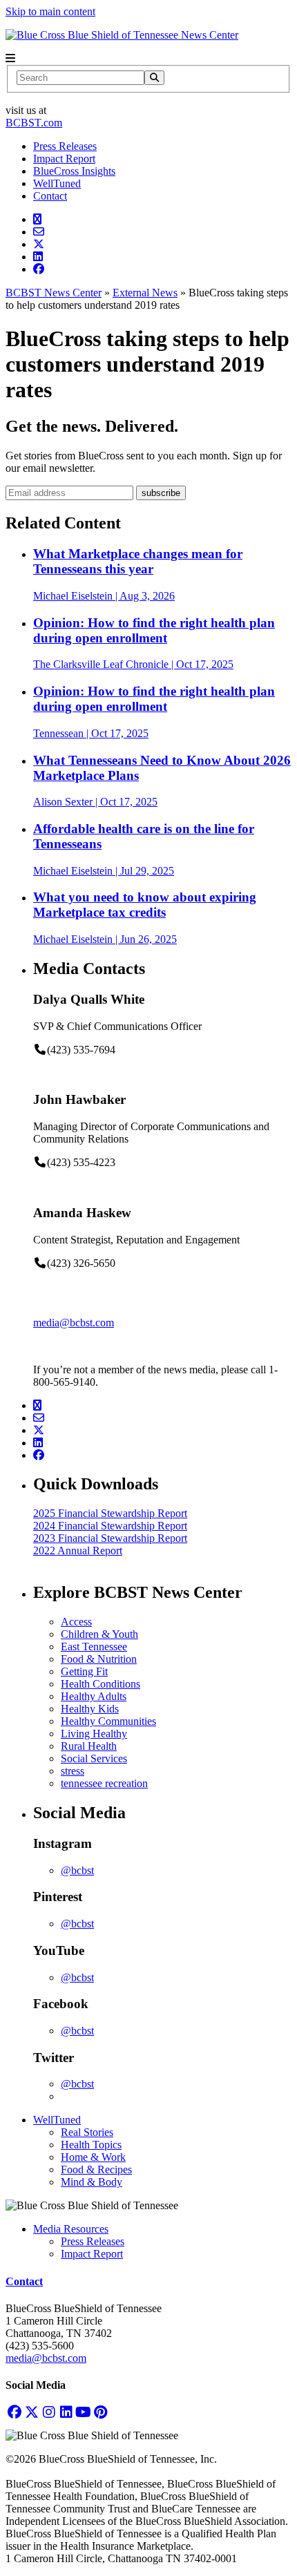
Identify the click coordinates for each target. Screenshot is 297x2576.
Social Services (94, 1758)
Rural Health (89, 1746)
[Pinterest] (100, 2412)
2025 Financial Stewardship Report (110, 1513)
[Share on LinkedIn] (38, 257)
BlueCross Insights (74, 171)
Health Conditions (100, 1684)
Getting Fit (84, 1671)
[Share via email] (39, 232)
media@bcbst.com (74, 1323)
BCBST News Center (54, 293)
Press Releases (65, 146)
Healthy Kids (90, 1709)
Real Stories (87, 2132)
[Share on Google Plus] (37, 219)
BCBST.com (34, 123)
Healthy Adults (94, 1696)
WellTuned (57, 183)
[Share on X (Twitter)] (39, 244)
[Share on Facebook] (39, 269)
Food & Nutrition (99, 1659)
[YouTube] (83, 2412)
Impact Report (64, 159)
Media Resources (71, 2229)
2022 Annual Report (78, 1551)
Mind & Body (92, 2182)
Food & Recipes (96, 2169)
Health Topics (91, 2145)
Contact (50, 196)
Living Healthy (94, 1734)
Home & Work (93, 2157)
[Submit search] (154, 78)
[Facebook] (14, 2412)
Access (76, 1622)
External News (145, 293)
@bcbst (77, 1870)
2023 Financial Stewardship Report (110, 1538)
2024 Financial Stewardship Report (110, 1526)
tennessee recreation (104, 1783)
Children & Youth (99, 1634)
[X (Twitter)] (31, 2412)
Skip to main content (50, 11)
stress (73, 1771)
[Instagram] (49, 2412)
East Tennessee (94, 1647)
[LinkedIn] (66, 2412)
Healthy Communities (108, 1721)
